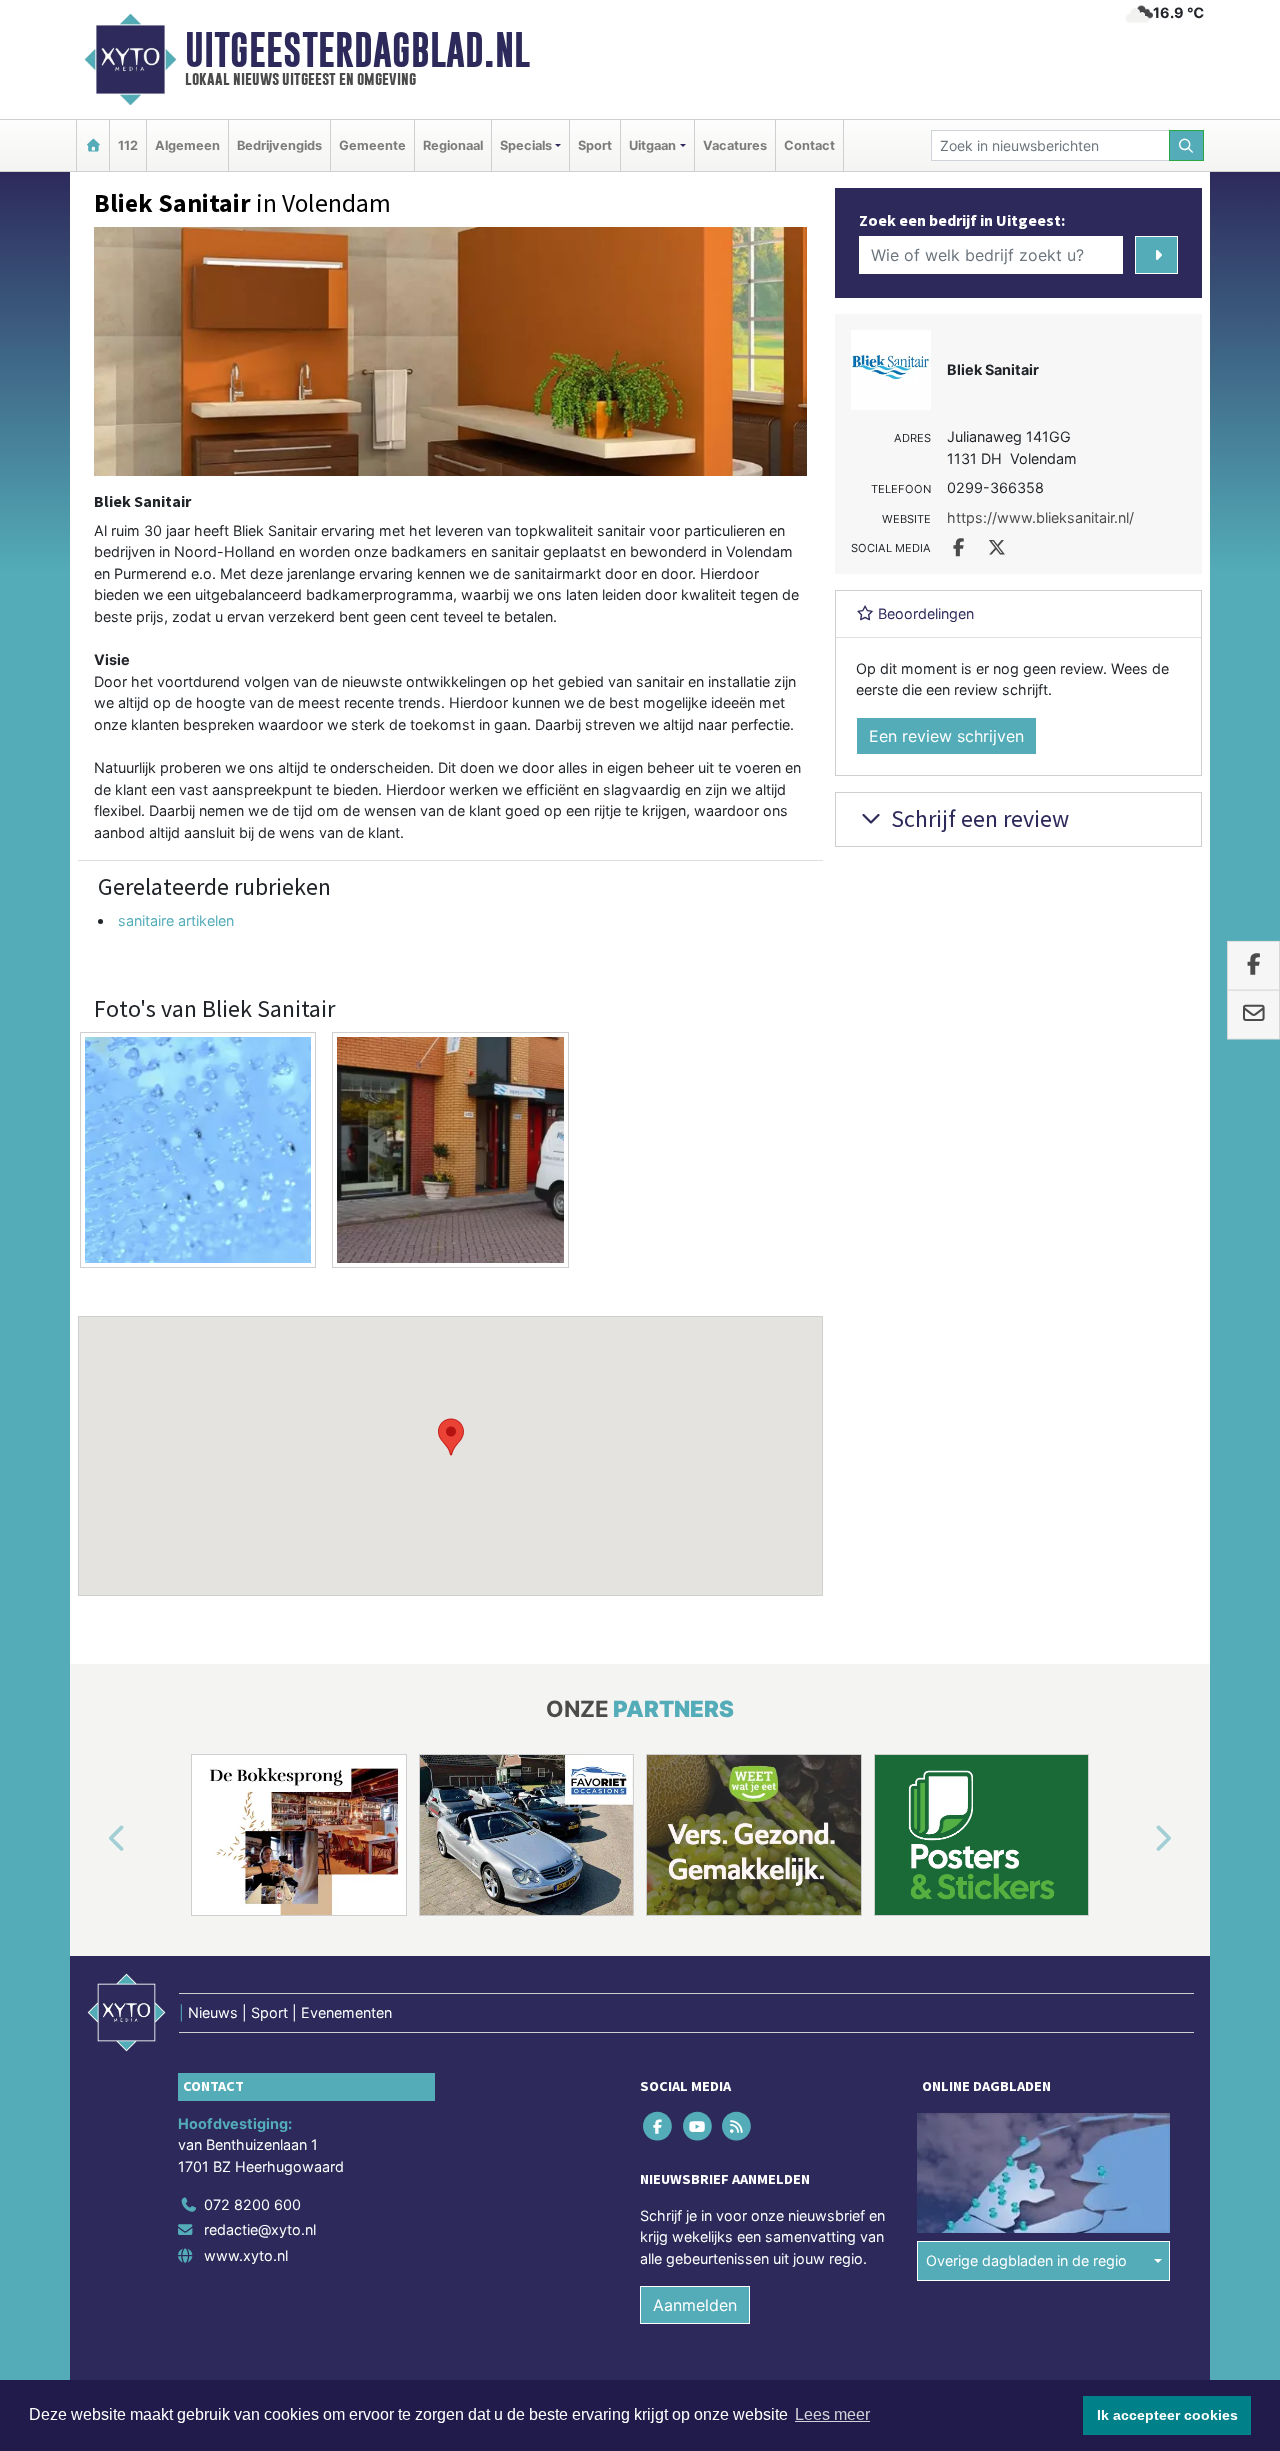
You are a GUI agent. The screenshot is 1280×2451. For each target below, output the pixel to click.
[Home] (93, 145)
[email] (1253, 1015)
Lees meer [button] (832, 2414)
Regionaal (453, 145)
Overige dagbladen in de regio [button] (1026, 2260)
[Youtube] (698, 2125)
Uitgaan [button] (652, 145)
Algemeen (187, 145)
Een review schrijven (946, 736)
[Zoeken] (1187, 145)
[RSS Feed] (737, 2125)
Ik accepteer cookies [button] (1167, 2415)
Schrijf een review (977, 818)
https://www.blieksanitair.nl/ (1040, 517)
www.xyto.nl (246, 2255)
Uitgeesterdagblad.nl (357, 50)
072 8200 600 (252, 2204)
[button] (451, 1437)
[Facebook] (659, 2125)
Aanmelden (695, 2305)
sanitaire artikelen (176, 920)
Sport (595, 145)
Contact (809, 145)
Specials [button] (526, 145)
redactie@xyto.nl (260, 2229)
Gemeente (372, 145)
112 (128, 145)
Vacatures (735, 145)
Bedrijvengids (279, 145)
